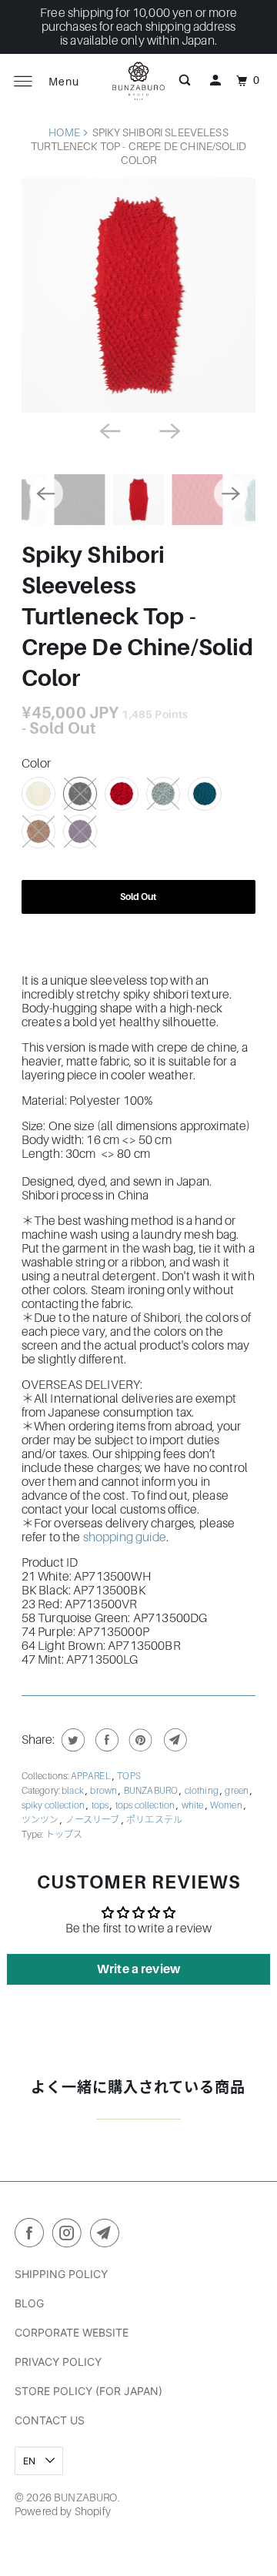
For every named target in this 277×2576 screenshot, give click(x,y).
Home (64, 132)
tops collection (146, 1805)
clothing (202, 1791)
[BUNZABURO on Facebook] (32, 2236)
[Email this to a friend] (174, 1740)
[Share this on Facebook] (105, 1740)
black (73, 1791)
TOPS (129, 1776)
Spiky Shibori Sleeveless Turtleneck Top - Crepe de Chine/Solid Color (138, 617)
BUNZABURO (152, 1791)
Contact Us (50, 2420)
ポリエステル (154, 1820)
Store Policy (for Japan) (88, 2391)
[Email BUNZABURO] (108, 2236)
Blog (29, 2303)
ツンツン (41, 1820)
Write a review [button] (138, 1969)
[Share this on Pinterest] (139, 1740)
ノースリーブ (93, 1820)
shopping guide (125, 1537)
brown (104, 1791)
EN (30, 2461)
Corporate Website (72, 2332)
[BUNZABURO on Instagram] (70, 2236)
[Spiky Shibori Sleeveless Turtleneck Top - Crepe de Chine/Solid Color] (139, 295)
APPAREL (92, 1776)
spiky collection (54, 1805)
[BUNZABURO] (138, 81)
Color (37, 764)
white (194, 1805)
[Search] (185, 81)
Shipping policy (61, 2274)
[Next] (169, 430)
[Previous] (108, 430)
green (237, 1791)
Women (227, 1805)
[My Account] (215, 81)
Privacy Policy (58, 2362)
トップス (64, 1835)
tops (101, 1805)
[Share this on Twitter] (71, 1740)
